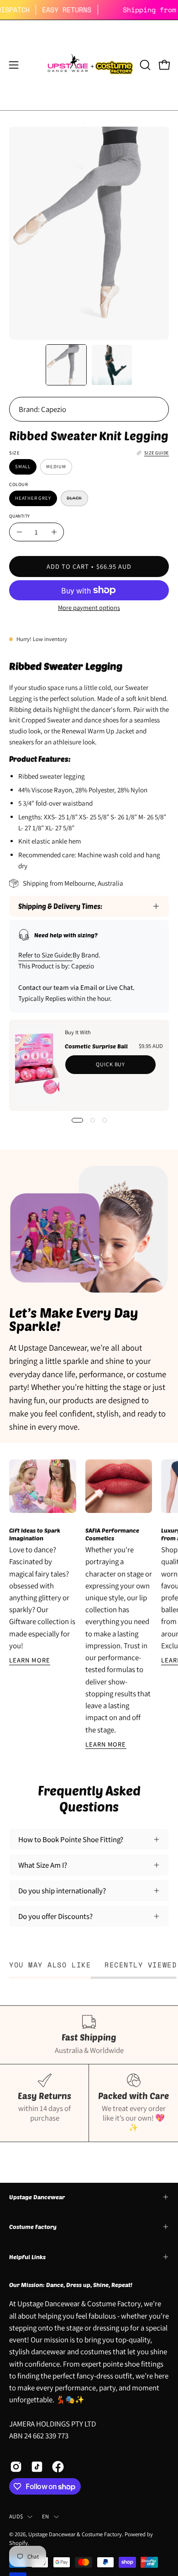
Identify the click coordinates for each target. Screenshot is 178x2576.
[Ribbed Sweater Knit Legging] (66, 365)
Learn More (30, 1660)
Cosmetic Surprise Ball (96, 1046)
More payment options (89, 607)
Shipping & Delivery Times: (60, 906)
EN (46, 2516)
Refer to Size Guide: (45, 955)
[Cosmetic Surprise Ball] (37, 1065)
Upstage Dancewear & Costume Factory (75, 2534)
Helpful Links (27, 2257)
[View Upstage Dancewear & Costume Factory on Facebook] (58, 2467)
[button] (144, 65)
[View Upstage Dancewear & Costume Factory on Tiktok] (37, 2467)
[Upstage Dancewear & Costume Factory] (89, 65)
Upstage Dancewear (37, 2197)
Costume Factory (33, 2227)
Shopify (18, 2543)
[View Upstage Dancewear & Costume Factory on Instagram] (16, 2467)
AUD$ (16, 2516)
